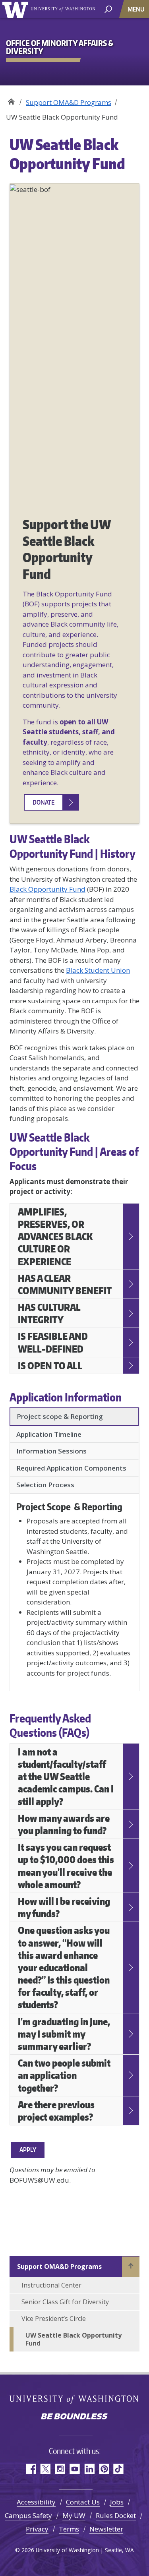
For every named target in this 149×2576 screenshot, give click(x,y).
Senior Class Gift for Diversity (65, 2302)
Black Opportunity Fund (47, 889)
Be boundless (75, 2417)
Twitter (45, 2469)
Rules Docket (116, 2515)
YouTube (74, 2469)
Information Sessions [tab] (51, 1451)
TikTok (119, 2469)
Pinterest (104, 2469)
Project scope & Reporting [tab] (60, 1416)
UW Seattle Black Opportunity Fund (74, 2339)
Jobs (117, 2502)
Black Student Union (98, 970)
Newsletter (106, 2529)
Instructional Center (51, 2285)
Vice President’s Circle (54, 2319)
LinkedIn (89, 2469)
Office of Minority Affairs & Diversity (11, 100)
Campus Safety (28, 2515)
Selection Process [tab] (45, 1485)
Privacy (37, 2529)
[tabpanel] (74, 1589)
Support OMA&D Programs (69, 102)
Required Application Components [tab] (71, 1468)
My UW (74, 2515)
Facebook (30, 2469)
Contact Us (83, 2502)
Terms (69, 2529)
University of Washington (16, 9)
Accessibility (36, 2502)
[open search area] (108, 9)
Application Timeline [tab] (49, 1434)
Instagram (60, 2469)
